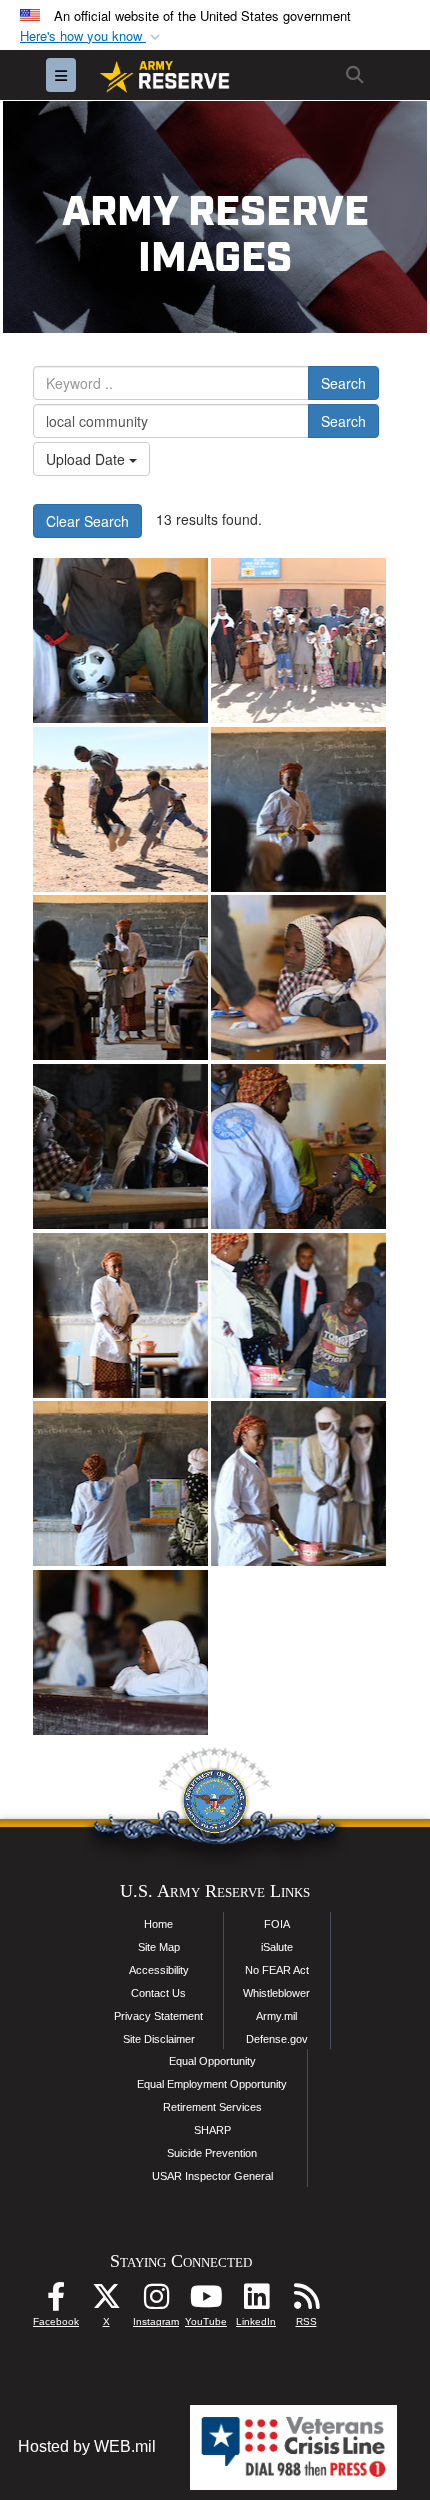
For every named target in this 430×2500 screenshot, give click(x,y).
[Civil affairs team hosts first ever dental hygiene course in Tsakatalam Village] (120, 640)
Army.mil (276, 2016)
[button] (92, 36)
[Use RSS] (306, 2301)
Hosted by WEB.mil (87, 2446)
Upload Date (87, 459)
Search (343, 383)
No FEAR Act (277, 1970)
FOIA (277, 1924)
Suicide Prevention (212, 2153)
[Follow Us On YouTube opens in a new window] (206, 2301)
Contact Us (158, 1993)
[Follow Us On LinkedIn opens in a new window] (256, 2301)
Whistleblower (276, 1993)
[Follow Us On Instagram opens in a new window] (156, 2301)
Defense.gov (277, 2039)
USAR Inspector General (212, 2176)
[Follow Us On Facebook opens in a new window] (56, 2301)
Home (158, 1924)
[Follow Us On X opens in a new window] (106, 2301)
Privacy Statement (158, 2016)
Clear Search (87, 521)
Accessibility (159, 1970)
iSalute (277, 1947)
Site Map (159, 1947)
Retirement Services (212, 2107)
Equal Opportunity (212, 2061)
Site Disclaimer (159, 2039)
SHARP (212, 2130)
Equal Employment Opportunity (212, 2084)
